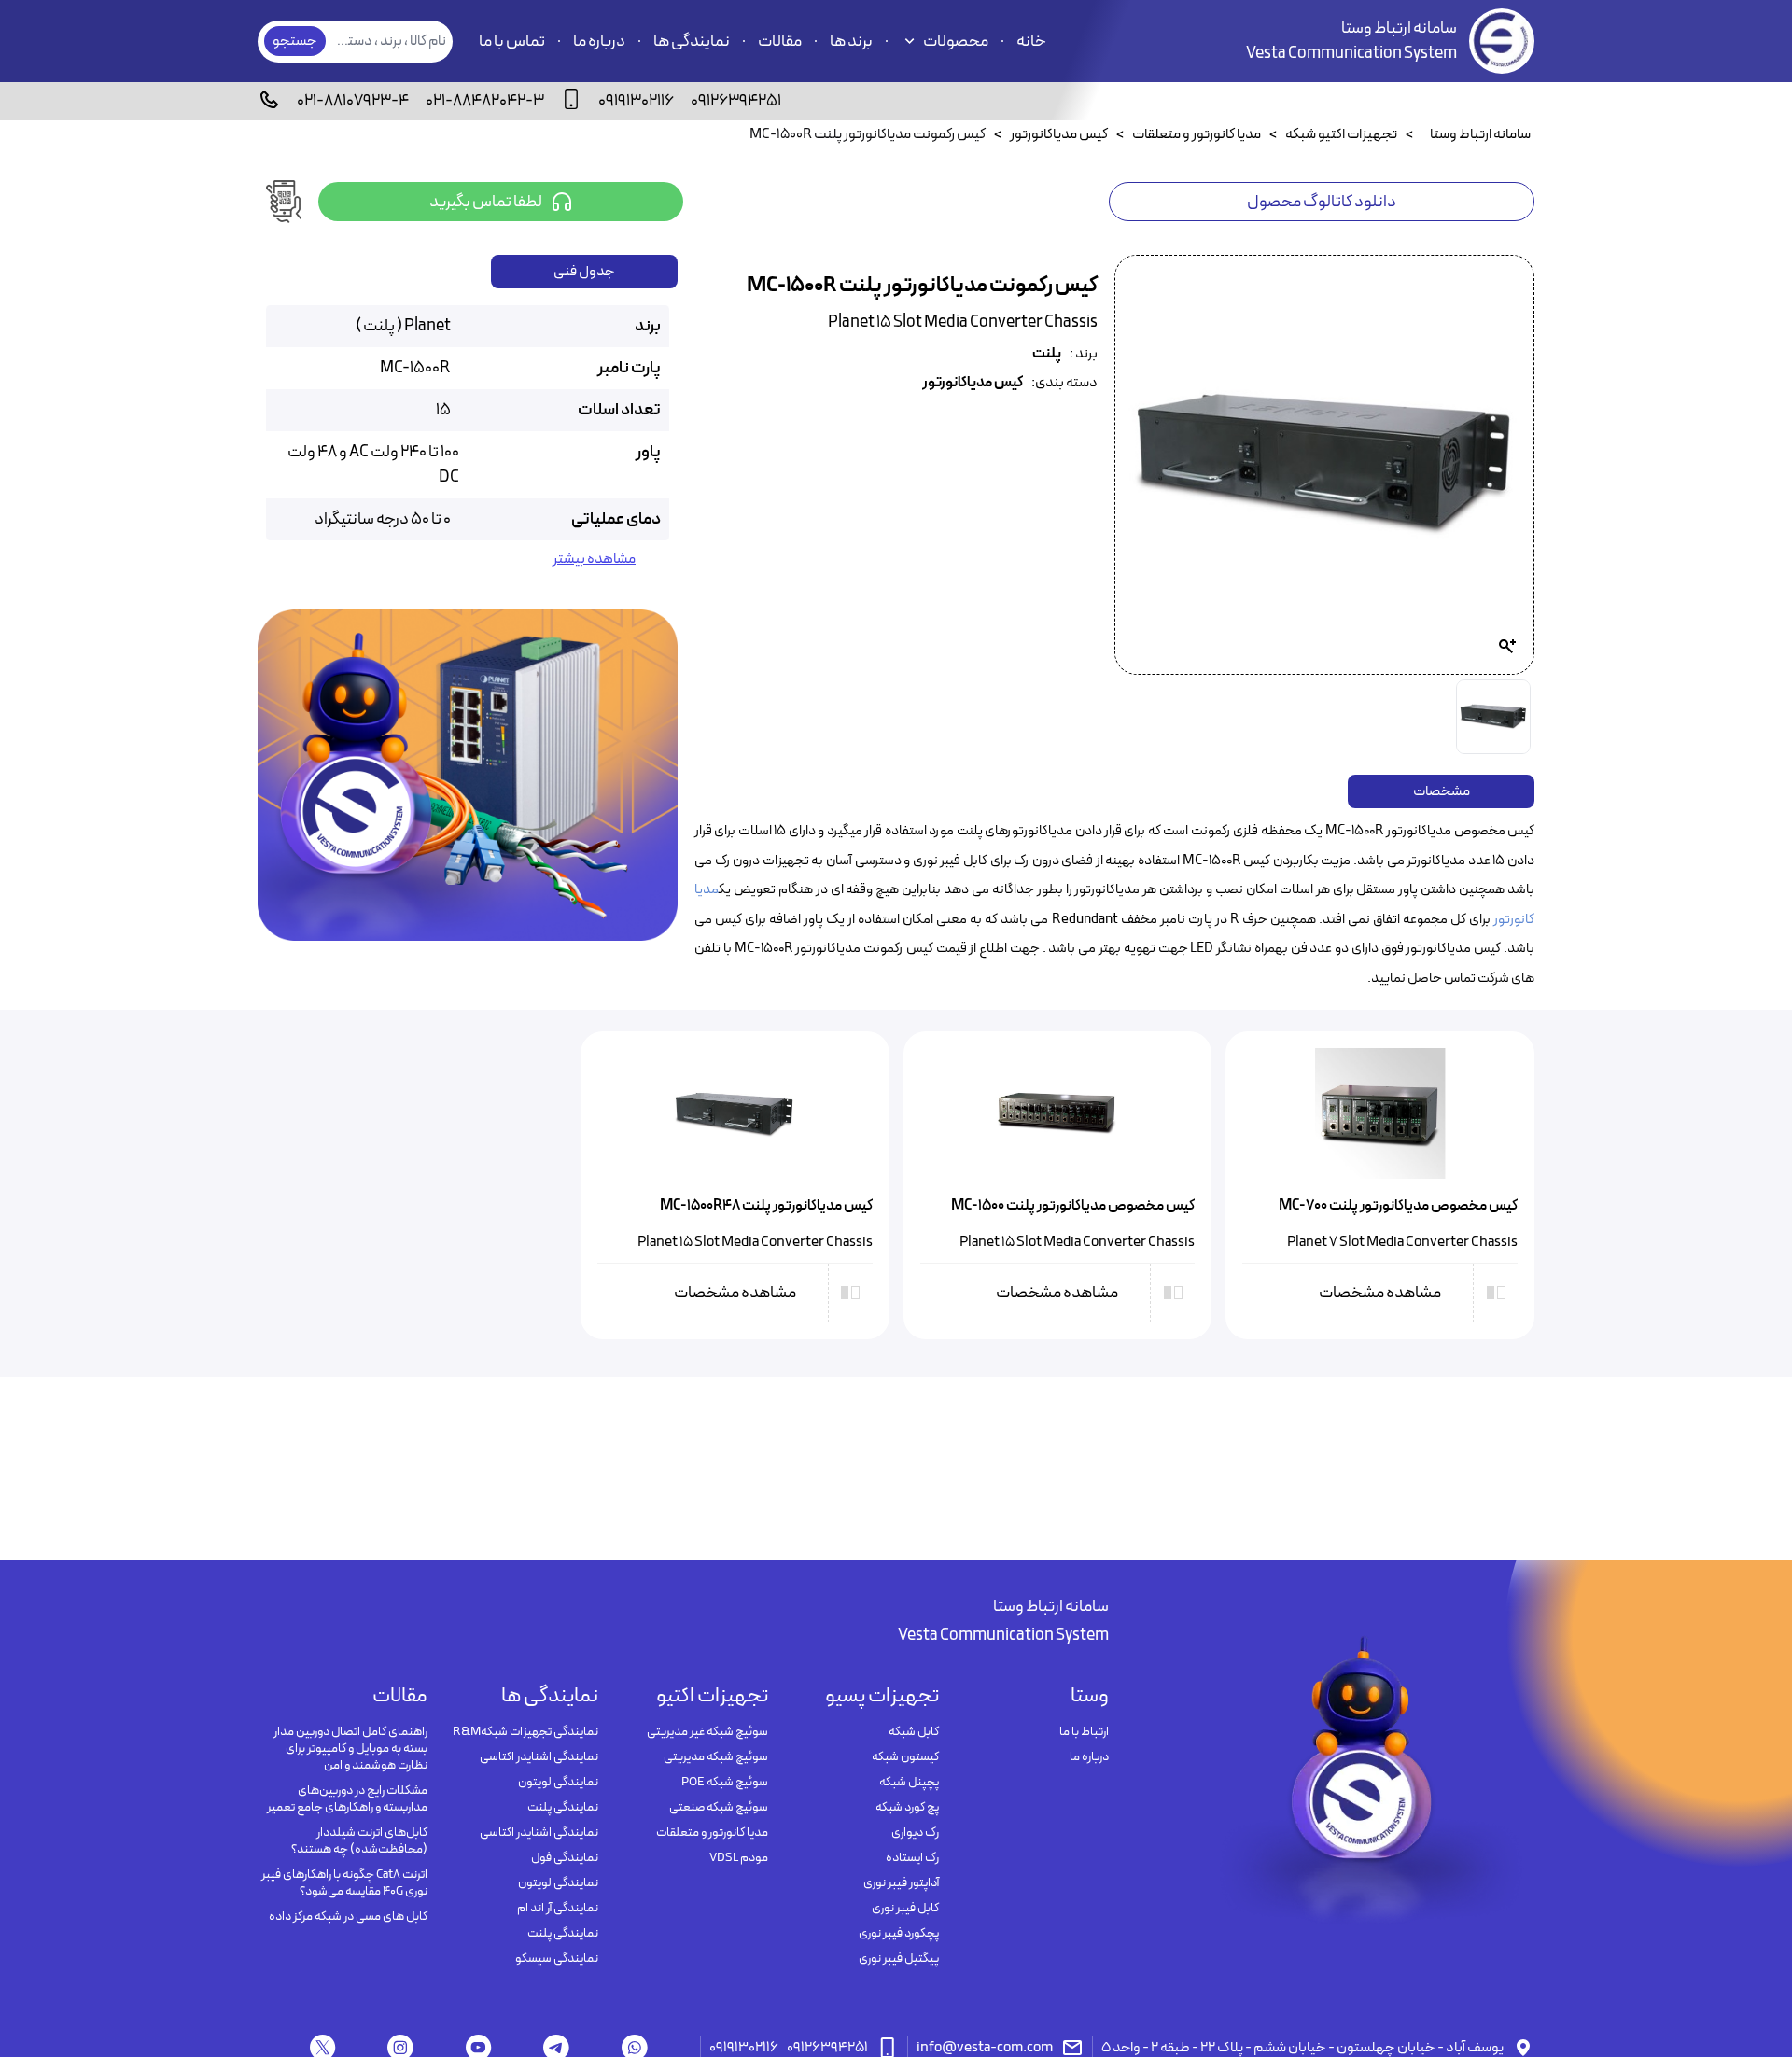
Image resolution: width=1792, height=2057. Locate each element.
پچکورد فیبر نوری (898, 1934)
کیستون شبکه (905, 1757)
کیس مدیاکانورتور (973, 383)
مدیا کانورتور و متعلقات (712, 1833)
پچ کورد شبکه (907, 1808)
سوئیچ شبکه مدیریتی (716, 1757)
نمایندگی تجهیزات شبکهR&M (525, 1732)
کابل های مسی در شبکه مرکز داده (348, 1917)
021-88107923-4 (353, 101)
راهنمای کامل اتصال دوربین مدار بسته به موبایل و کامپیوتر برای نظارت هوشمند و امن (350, 1749)
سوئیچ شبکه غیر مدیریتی (707, 1732)
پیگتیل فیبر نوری (898, 1959)
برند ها (851, 42)
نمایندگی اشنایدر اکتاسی (539, 1757)
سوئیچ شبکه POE (725, 1783)
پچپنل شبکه (909, 1783)
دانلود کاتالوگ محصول (1322, 202)
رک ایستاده (912, 1858)
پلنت (1047, 354)
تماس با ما (512, 42)
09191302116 (636, 101)
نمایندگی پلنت (562, 1808)
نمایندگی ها (692, 42)
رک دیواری (915, 1833)
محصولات (956, 42)
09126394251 (736, 101)
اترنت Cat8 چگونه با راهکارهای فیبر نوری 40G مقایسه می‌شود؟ (344, 1883)
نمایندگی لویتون (558, 1783)
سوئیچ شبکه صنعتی (719, 1808)
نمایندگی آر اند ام (557, 1909)
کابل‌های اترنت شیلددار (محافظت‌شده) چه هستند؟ (359, 1841)
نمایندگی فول (564, 1858)
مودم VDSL (739, 1858)
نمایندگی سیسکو (556, 1959)
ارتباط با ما (1084, 1732)
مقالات (780, 42)
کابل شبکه (913, 1732)
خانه (1031, 42)
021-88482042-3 (485, 101)
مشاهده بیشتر (594, 560)
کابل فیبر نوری (905, 1909)
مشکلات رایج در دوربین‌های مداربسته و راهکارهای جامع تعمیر (347, 1799)
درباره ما (599, 42)
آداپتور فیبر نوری (901, 1883)
